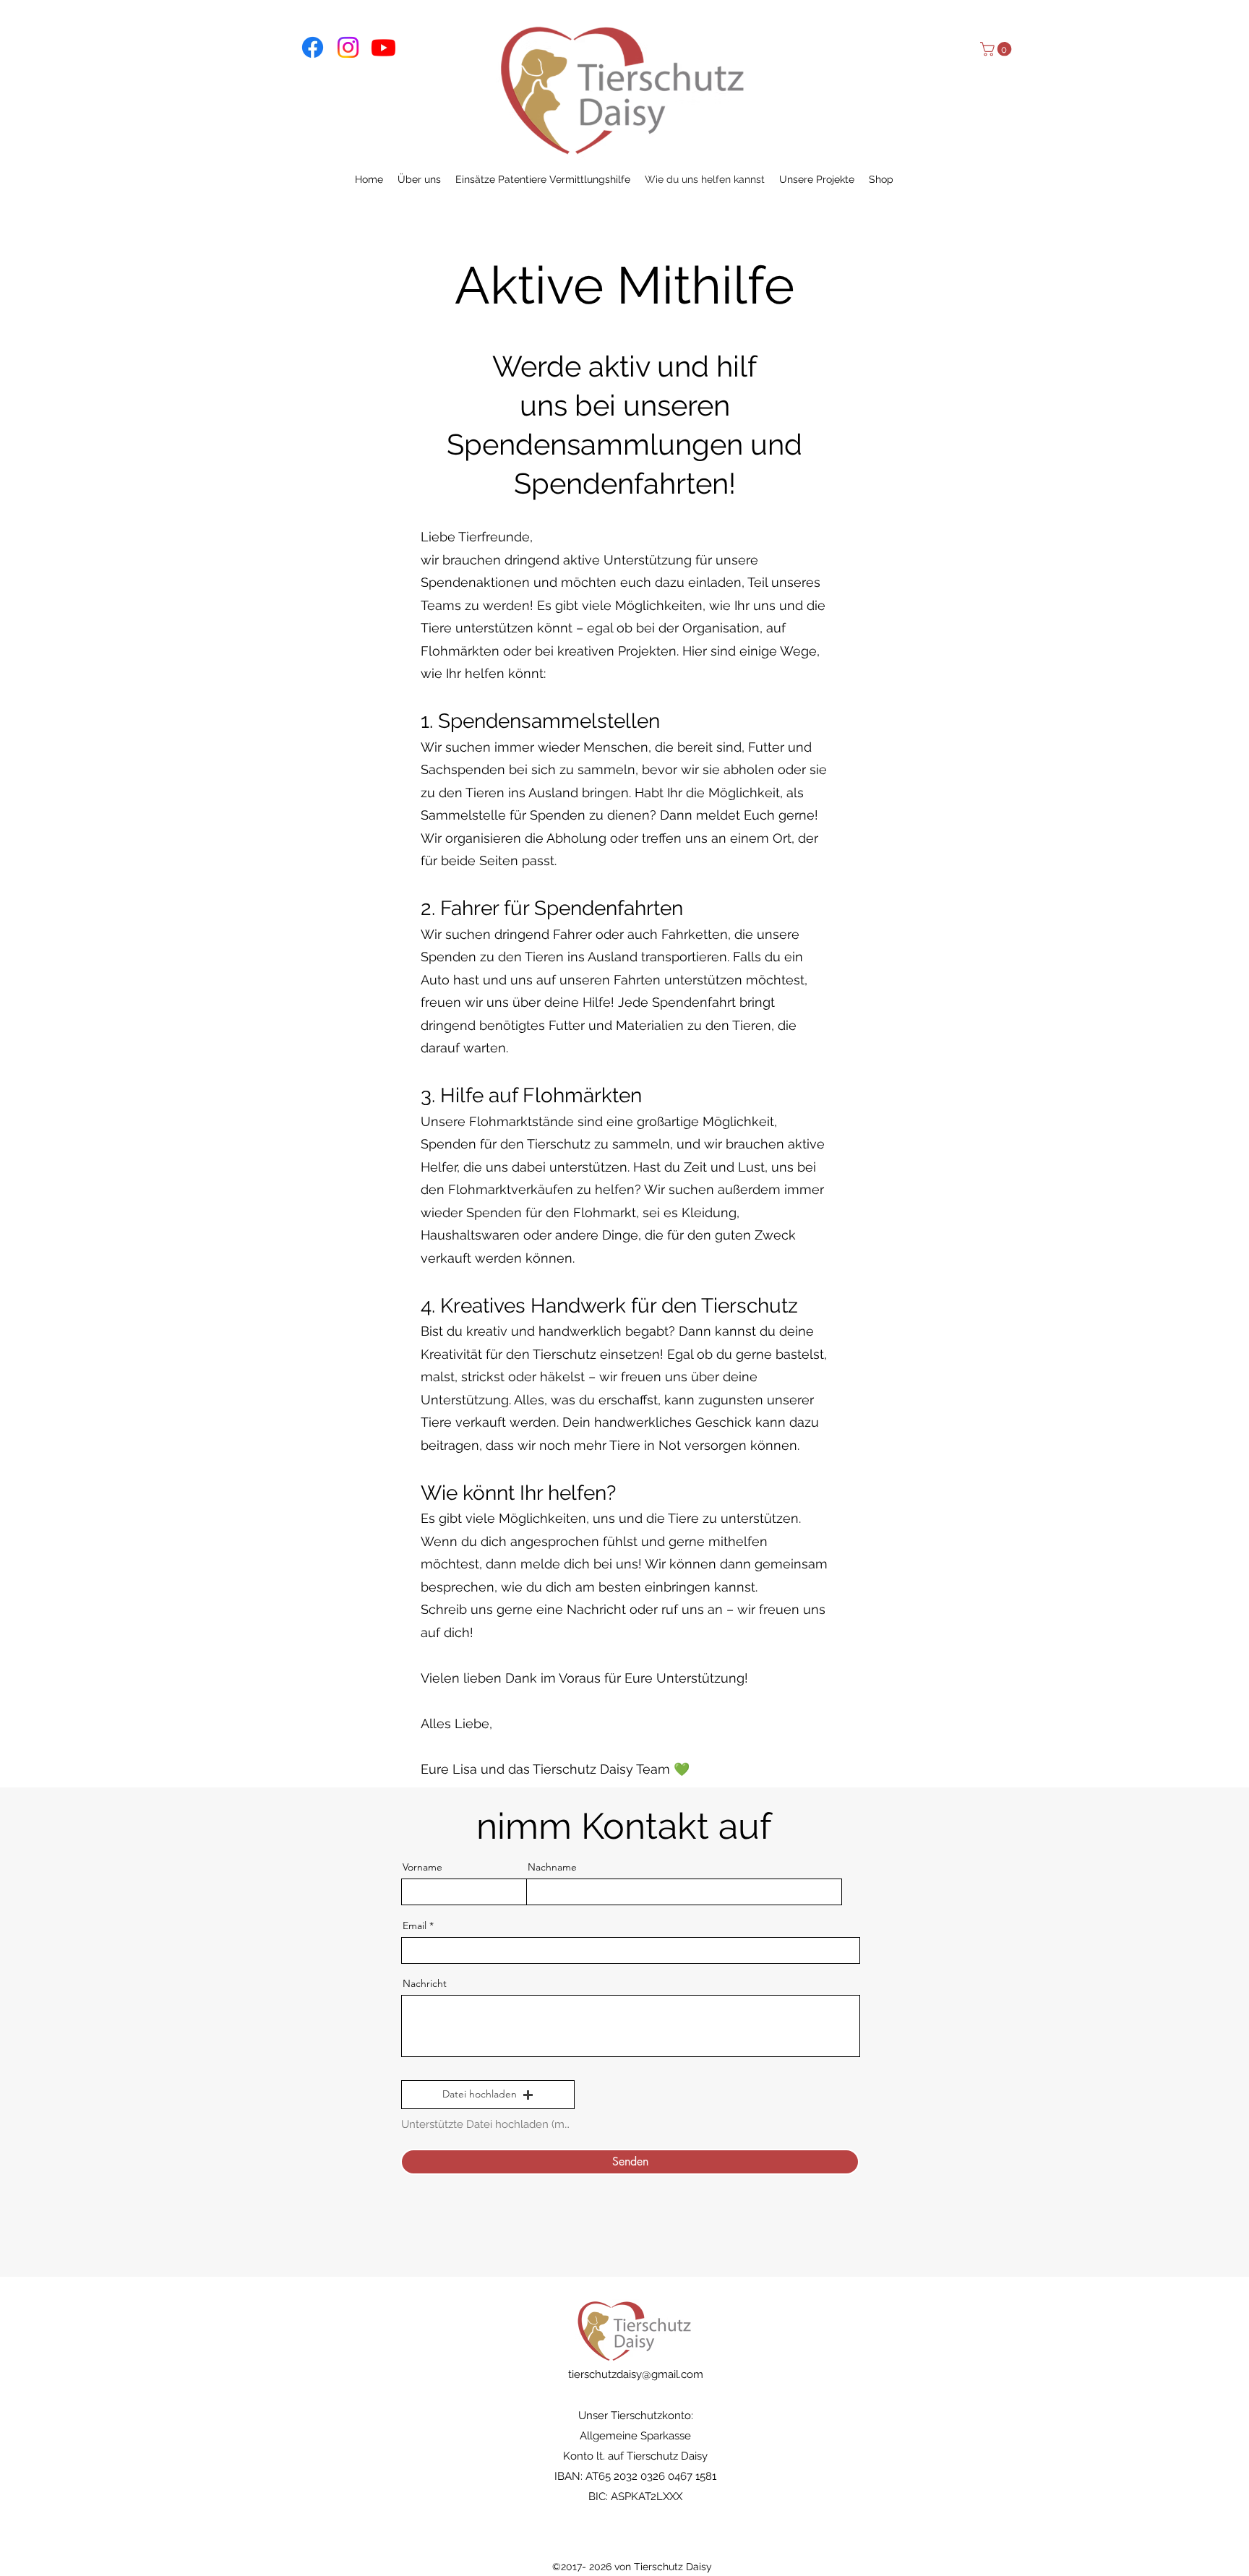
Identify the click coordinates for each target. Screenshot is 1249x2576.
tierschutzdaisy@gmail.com (636, 2374)
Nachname (552, 1867)
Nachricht (425, 1983)
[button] (997, 49)
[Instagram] (348, 47)
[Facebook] (313, 47)
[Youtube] (383, 47)
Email (415, 1925)
